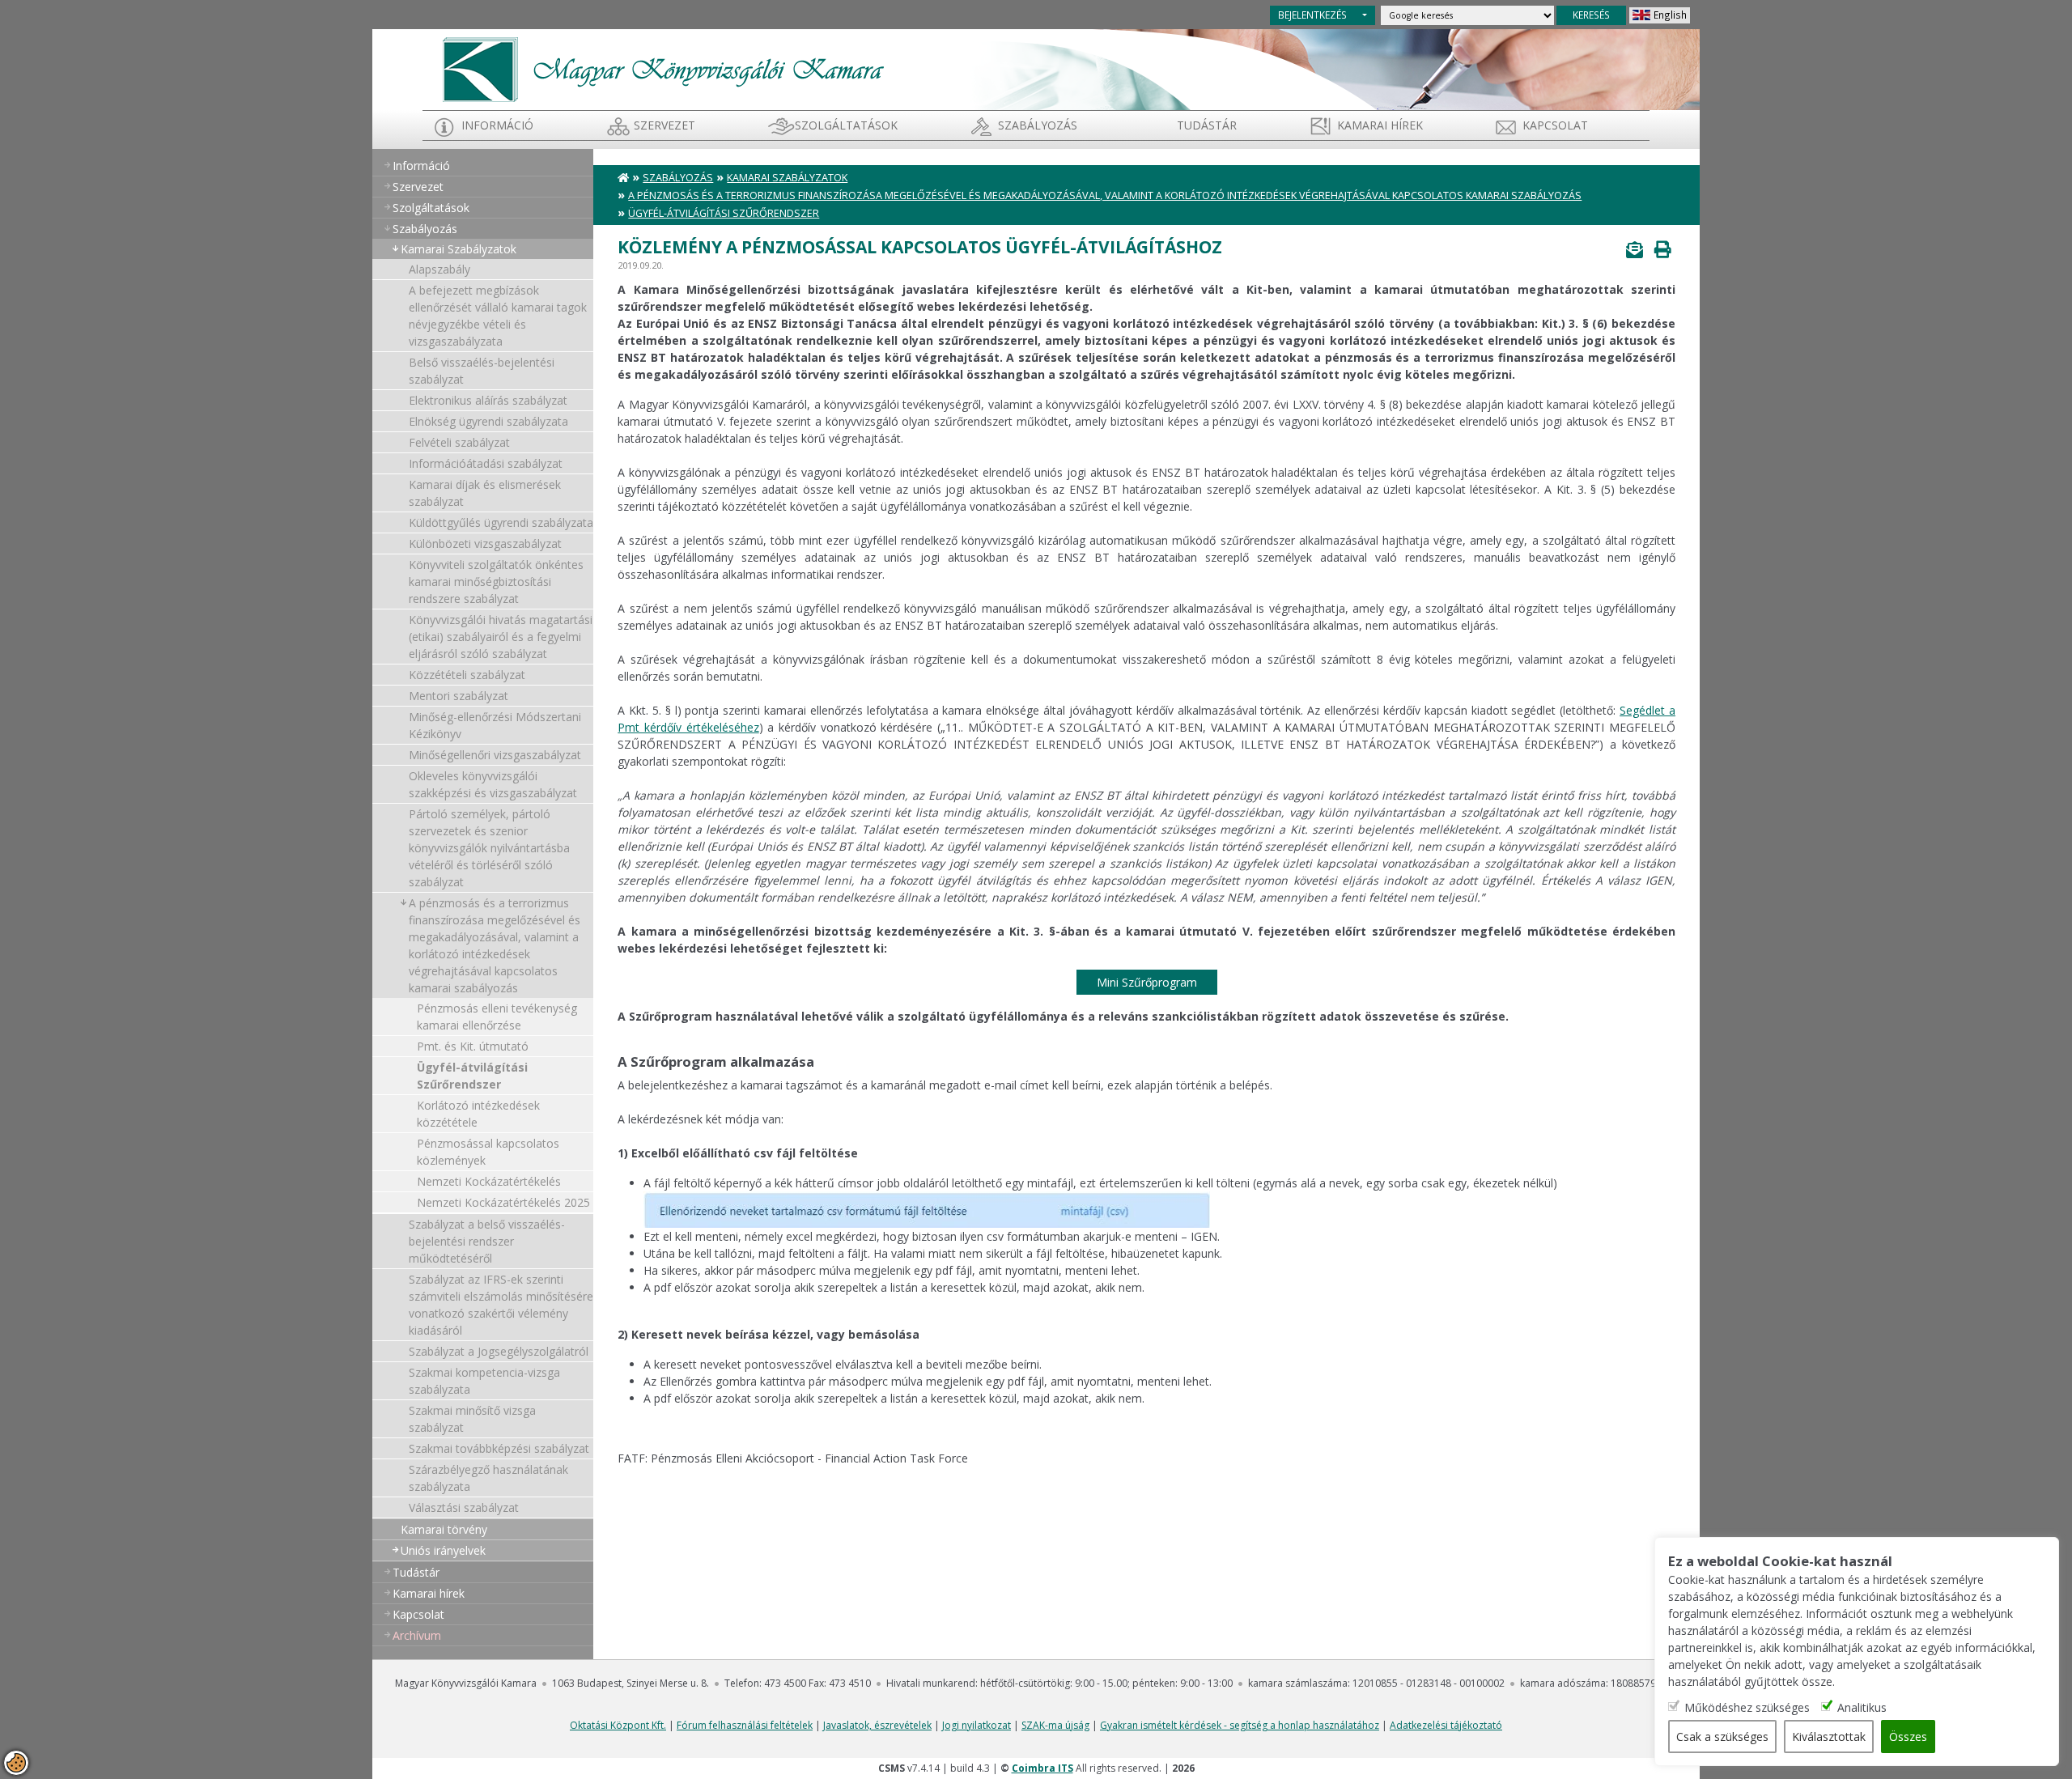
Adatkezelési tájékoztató (1446, 1725)
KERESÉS (1591, 15)
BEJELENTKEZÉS (1312, 15)
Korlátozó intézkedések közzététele (478, 1114)
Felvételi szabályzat (459, 442)
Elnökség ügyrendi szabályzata (488, 421)
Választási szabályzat (464, 1507)
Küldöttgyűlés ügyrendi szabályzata (501, 522)
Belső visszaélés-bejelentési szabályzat (482, 371)
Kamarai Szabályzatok (459, 249)
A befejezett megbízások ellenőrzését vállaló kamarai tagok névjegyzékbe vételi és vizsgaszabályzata (498, 316)
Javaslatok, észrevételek (877, 1725)
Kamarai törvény (444, 1529)
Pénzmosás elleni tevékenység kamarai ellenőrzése (497, 1017)
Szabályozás (678, 178)
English (1670, 15)
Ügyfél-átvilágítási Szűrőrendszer (472, 1076)
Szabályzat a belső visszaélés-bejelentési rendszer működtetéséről (487, 1241)
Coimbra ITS (1042, 1768)
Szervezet (664, 125)
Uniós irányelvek (443, 1550)
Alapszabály (439, 269)
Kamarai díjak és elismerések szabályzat (485, 493)
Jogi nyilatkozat (977, 1725)
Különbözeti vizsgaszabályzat (485, 543)
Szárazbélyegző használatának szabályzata (488, 1478)
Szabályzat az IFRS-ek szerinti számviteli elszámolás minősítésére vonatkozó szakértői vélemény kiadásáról (501, 1305)
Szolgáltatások (846, 125)
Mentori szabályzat (459, 696)
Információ (497, 125)
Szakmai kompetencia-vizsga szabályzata (484, 1381)
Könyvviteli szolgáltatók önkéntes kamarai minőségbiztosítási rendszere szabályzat (496, 582)
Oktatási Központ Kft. (618, 1725)
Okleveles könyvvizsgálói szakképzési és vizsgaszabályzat (493, 784)
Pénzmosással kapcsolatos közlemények (488, 1152)
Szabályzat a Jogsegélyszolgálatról (499, 1351)
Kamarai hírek (1380, 125)
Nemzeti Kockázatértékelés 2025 (503, 1202)
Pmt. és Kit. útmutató (473, 1046)
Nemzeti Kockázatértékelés (489, 1181)
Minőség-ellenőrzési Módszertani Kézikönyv (495, 725)
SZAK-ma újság (1055, 1725)
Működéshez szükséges (1747, 1707)
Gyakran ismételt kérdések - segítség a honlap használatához (1240, 1725)
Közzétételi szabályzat (467, 675)
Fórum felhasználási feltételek (745, 1725)
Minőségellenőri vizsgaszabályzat (495, 755)
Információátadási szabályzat (486, 463)
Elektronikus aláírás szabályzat (488, 400)
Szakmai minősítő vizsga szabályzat (472, 1419)
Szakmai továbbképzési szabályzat (499, 1448)
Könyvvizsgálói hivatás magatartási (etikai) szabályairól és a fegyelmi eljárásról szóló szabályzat (501, 637)
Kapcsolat (1555, 125)
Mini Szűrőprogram (1147, 982)
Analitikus (1862, 1707)
